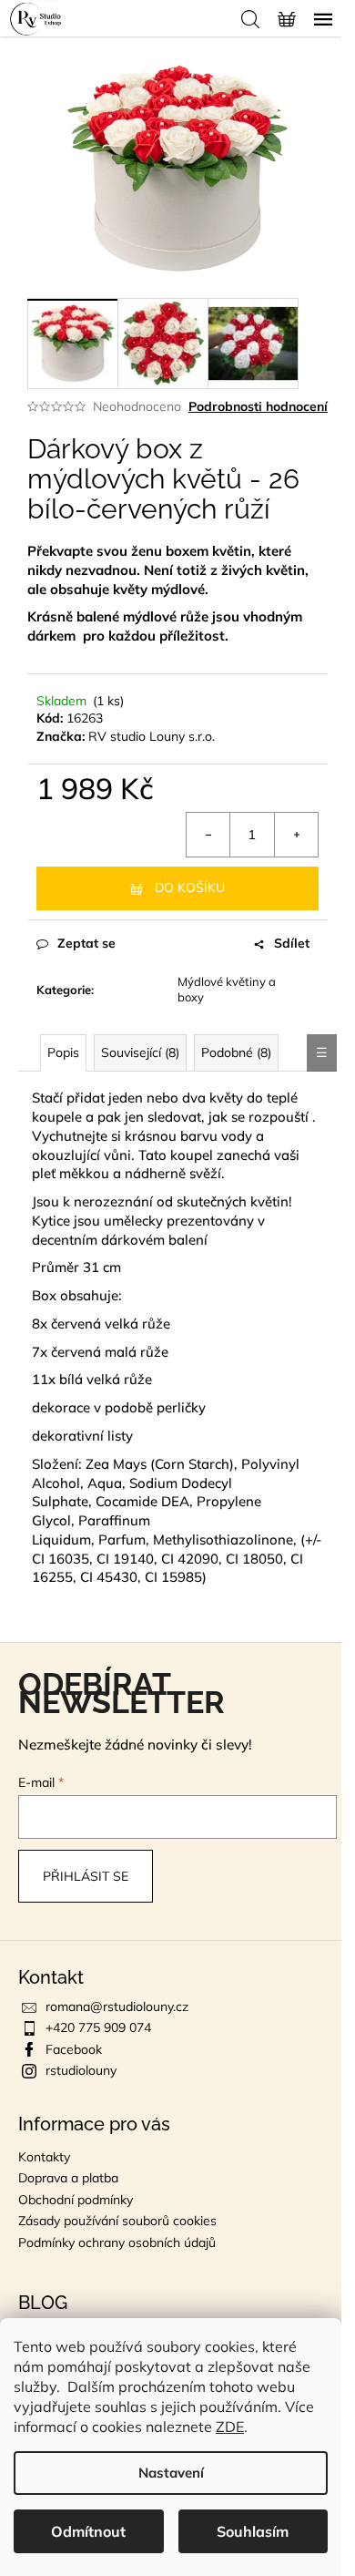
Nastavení (171, 2473)
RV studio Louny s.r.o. (152, 736)
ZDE (230, 2427)
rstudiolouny (81, 2070)
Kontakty (44, 2157)
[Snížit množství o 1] (208, 835)
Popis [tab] (63, 1052)
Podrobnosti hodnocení (258, 406)
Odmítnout (88, 2531)
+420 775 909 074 (98, 2027)
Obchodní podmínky (76, 2200)
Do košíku (190, 888)
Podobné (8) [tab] (236, 1052)
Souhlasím (253, 2531)
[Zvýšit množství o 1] (296, 835)
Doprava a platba (68, 2178)
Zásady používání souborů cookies (117, 2221)
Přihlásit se (86, 1876)
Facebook (74, 2049)
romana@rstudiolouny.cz (117, 2006)
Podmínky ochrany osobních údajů (117, 2242)
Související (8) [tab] (140, 1052)
